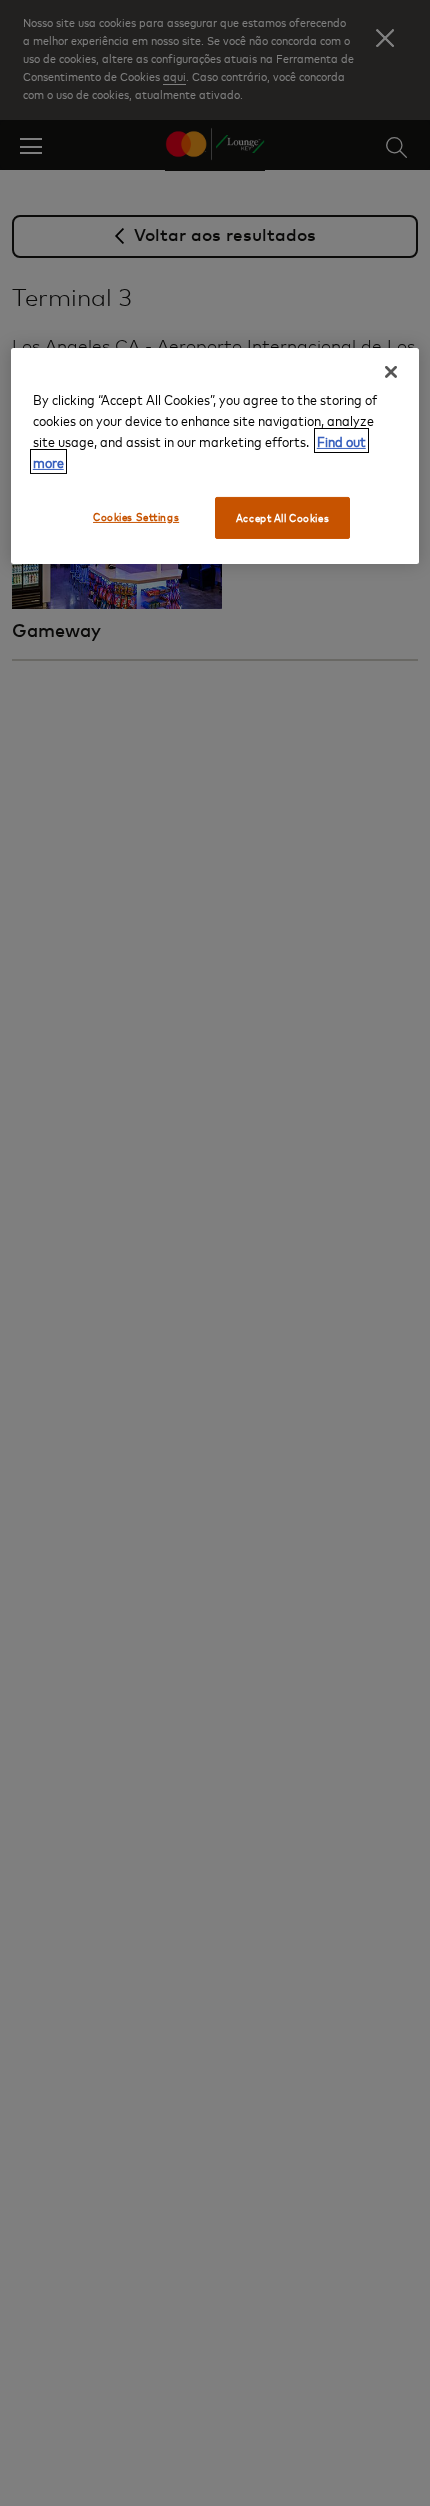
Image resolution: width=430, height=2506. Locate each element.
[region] (215, 456)
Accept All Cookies (282, 517)
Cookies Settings (136, 516)
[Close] (391, 372)
